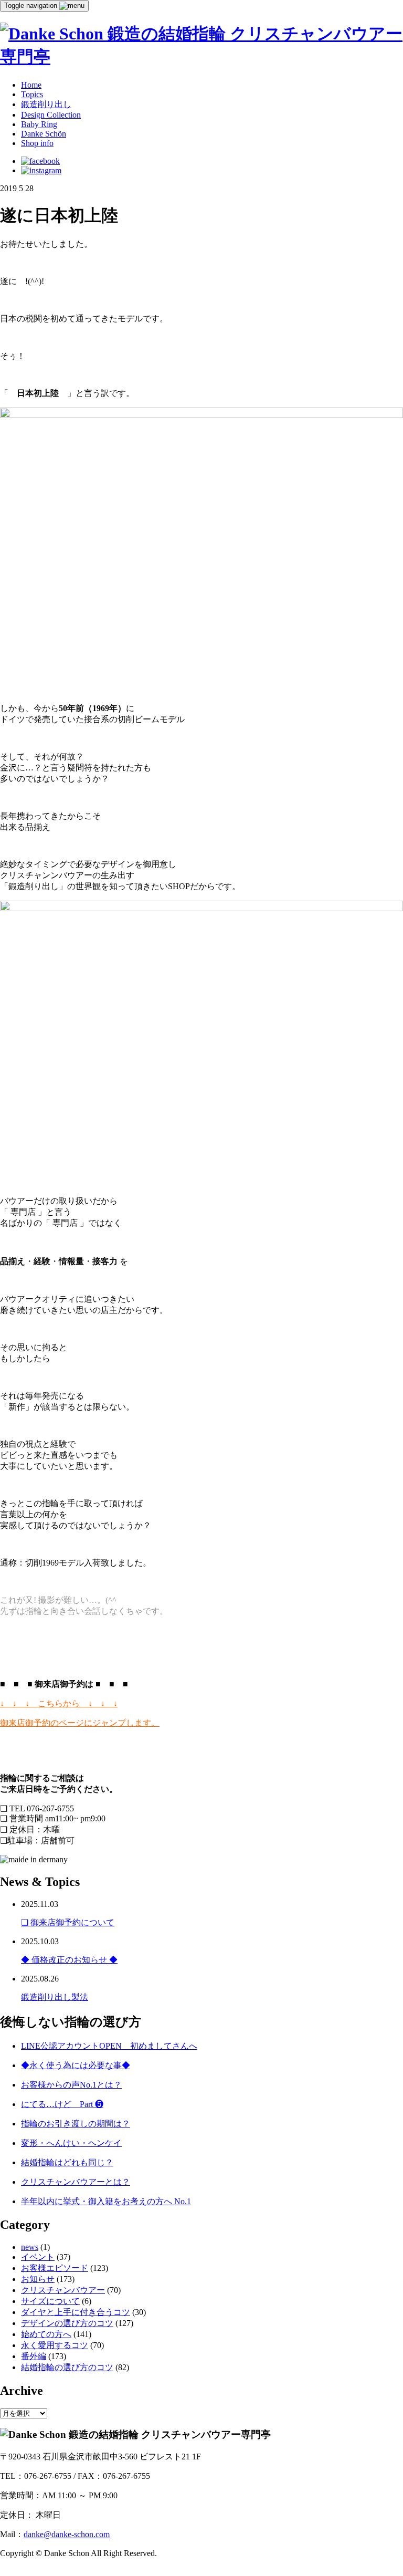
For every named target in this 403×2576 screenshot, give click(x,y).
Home (31, 85)
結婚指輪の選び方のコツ (67, 2367)
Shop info (37, 143)
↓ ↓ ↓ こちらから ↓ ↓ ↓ (59, 1703)
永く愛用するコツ (55, 2345)
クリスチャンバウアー (63, 2290)
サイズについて (50, 2301)
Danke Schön (44, 134)
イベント (38, 2257)
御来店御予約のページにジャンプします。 (80, 1723)
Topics (32, 94)
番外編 (34, 2356)
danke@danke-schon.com (67, 2534)
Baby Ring (39, 124)
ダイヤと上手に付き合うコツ (76, 2312)
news (30, 2247)
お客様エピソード (55, 2268)
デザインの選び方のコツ (67, 2323)
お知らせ (38, 2279)
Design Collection (51, 115)
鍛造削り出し (46, 104)
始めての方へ (46, 2334)
